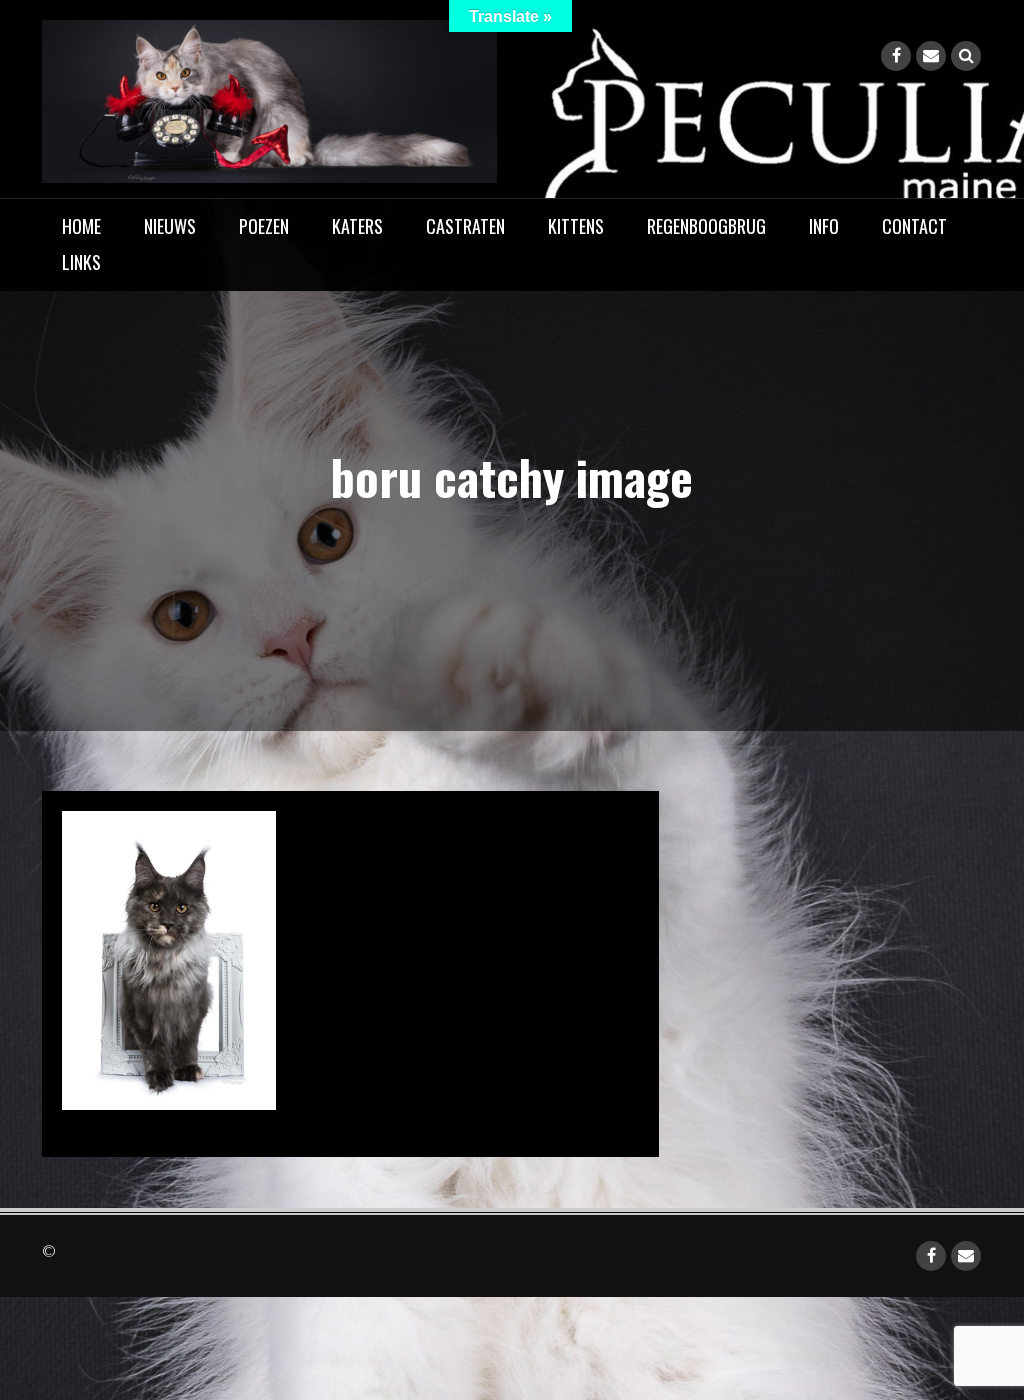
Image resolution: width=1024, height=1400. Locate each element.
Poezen (264, 226)
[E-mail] (931, 56)
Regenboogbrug (706, 226)
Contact (914, 226)
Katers (357, 226)
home (81, 226)
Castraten (465, 226)
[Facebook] (896, 56)
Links (81, 262)
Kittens (576, 226)
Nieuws (170, 226)
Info (824, 226)
